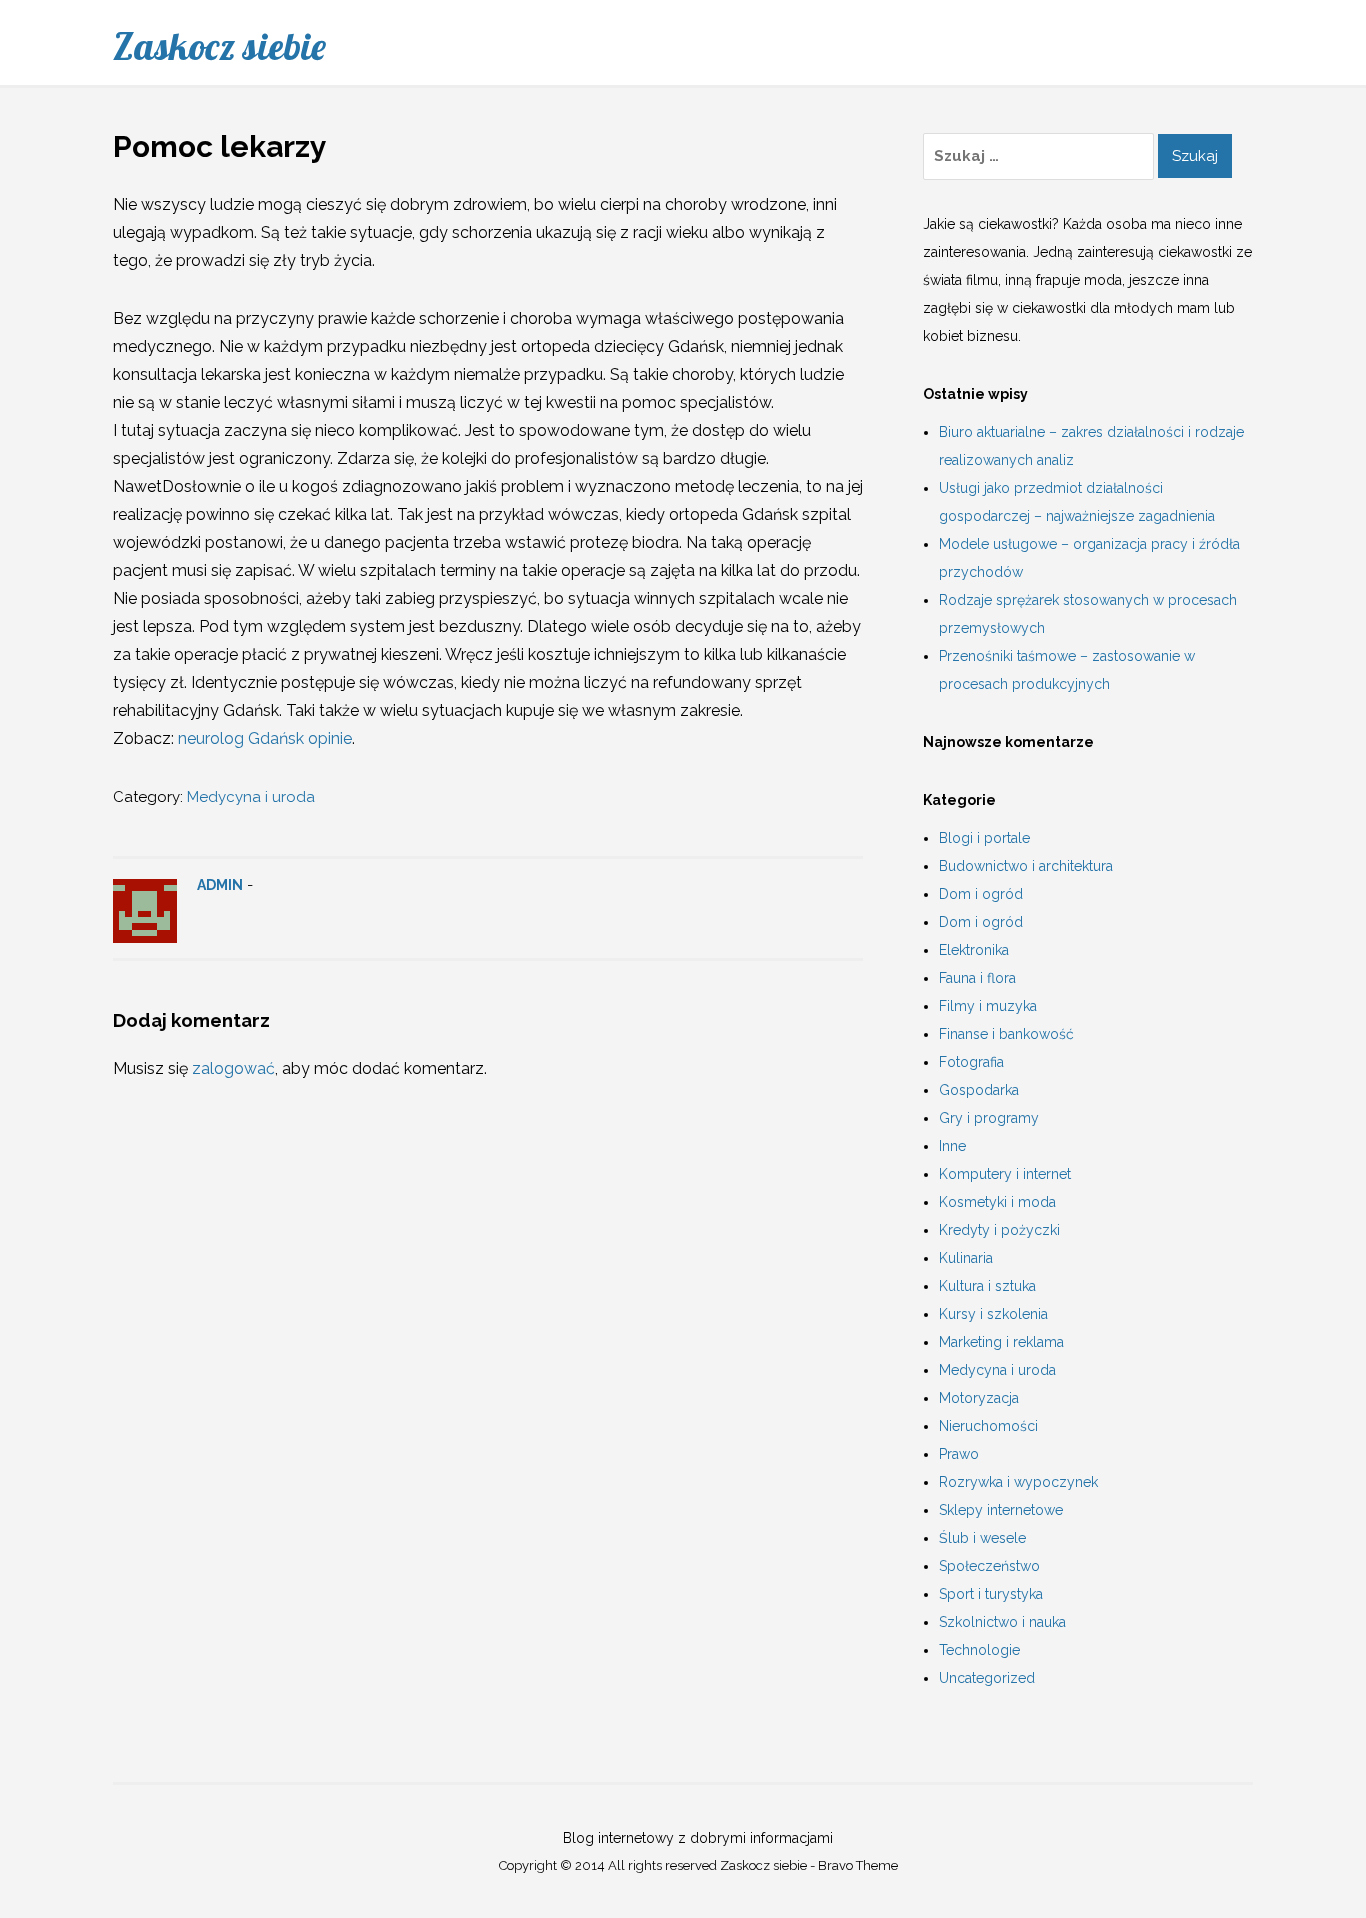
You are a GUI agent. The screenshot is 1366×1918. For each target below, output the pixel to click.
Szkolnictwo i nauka (1002, 1622)
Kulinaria (966, 1258)
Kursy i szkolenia (993, 1314)
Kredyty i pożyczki (999, 1230)
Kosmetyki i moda (997, 1202)
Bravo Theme (858, 1865)
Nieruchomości (988, 1426)
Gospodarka (979, 1090)
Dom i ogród (981, 894)
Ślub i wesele (982, 1538)
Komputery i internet (1005, 1174)
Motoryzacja (979, 1398)
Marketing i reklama (1001, 1342)
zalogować (233, 1068)
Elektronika (974, 950)
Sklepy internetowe (1001, 1510)
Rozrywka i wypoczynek (1018, 1482)
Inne (952, 1146)
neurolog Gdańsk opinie (265, 738)
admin (220, 885)
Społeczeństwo (989, 1566)
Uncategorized (987, 1678)
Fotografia (971, 1062)
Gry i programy (989, 1118)
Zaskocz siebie (219, 46)
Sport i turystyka (991, 1594)
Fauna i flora (977, 978)
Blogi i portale (984, 838)
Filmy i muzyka (988, 1006)
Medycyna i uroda (251, 797)
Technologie (979, 1650)
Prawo (959, 1454)
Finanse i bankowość (1006, 1034)
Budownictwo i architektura (1026, 866)
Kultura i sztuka (987, 1286)
